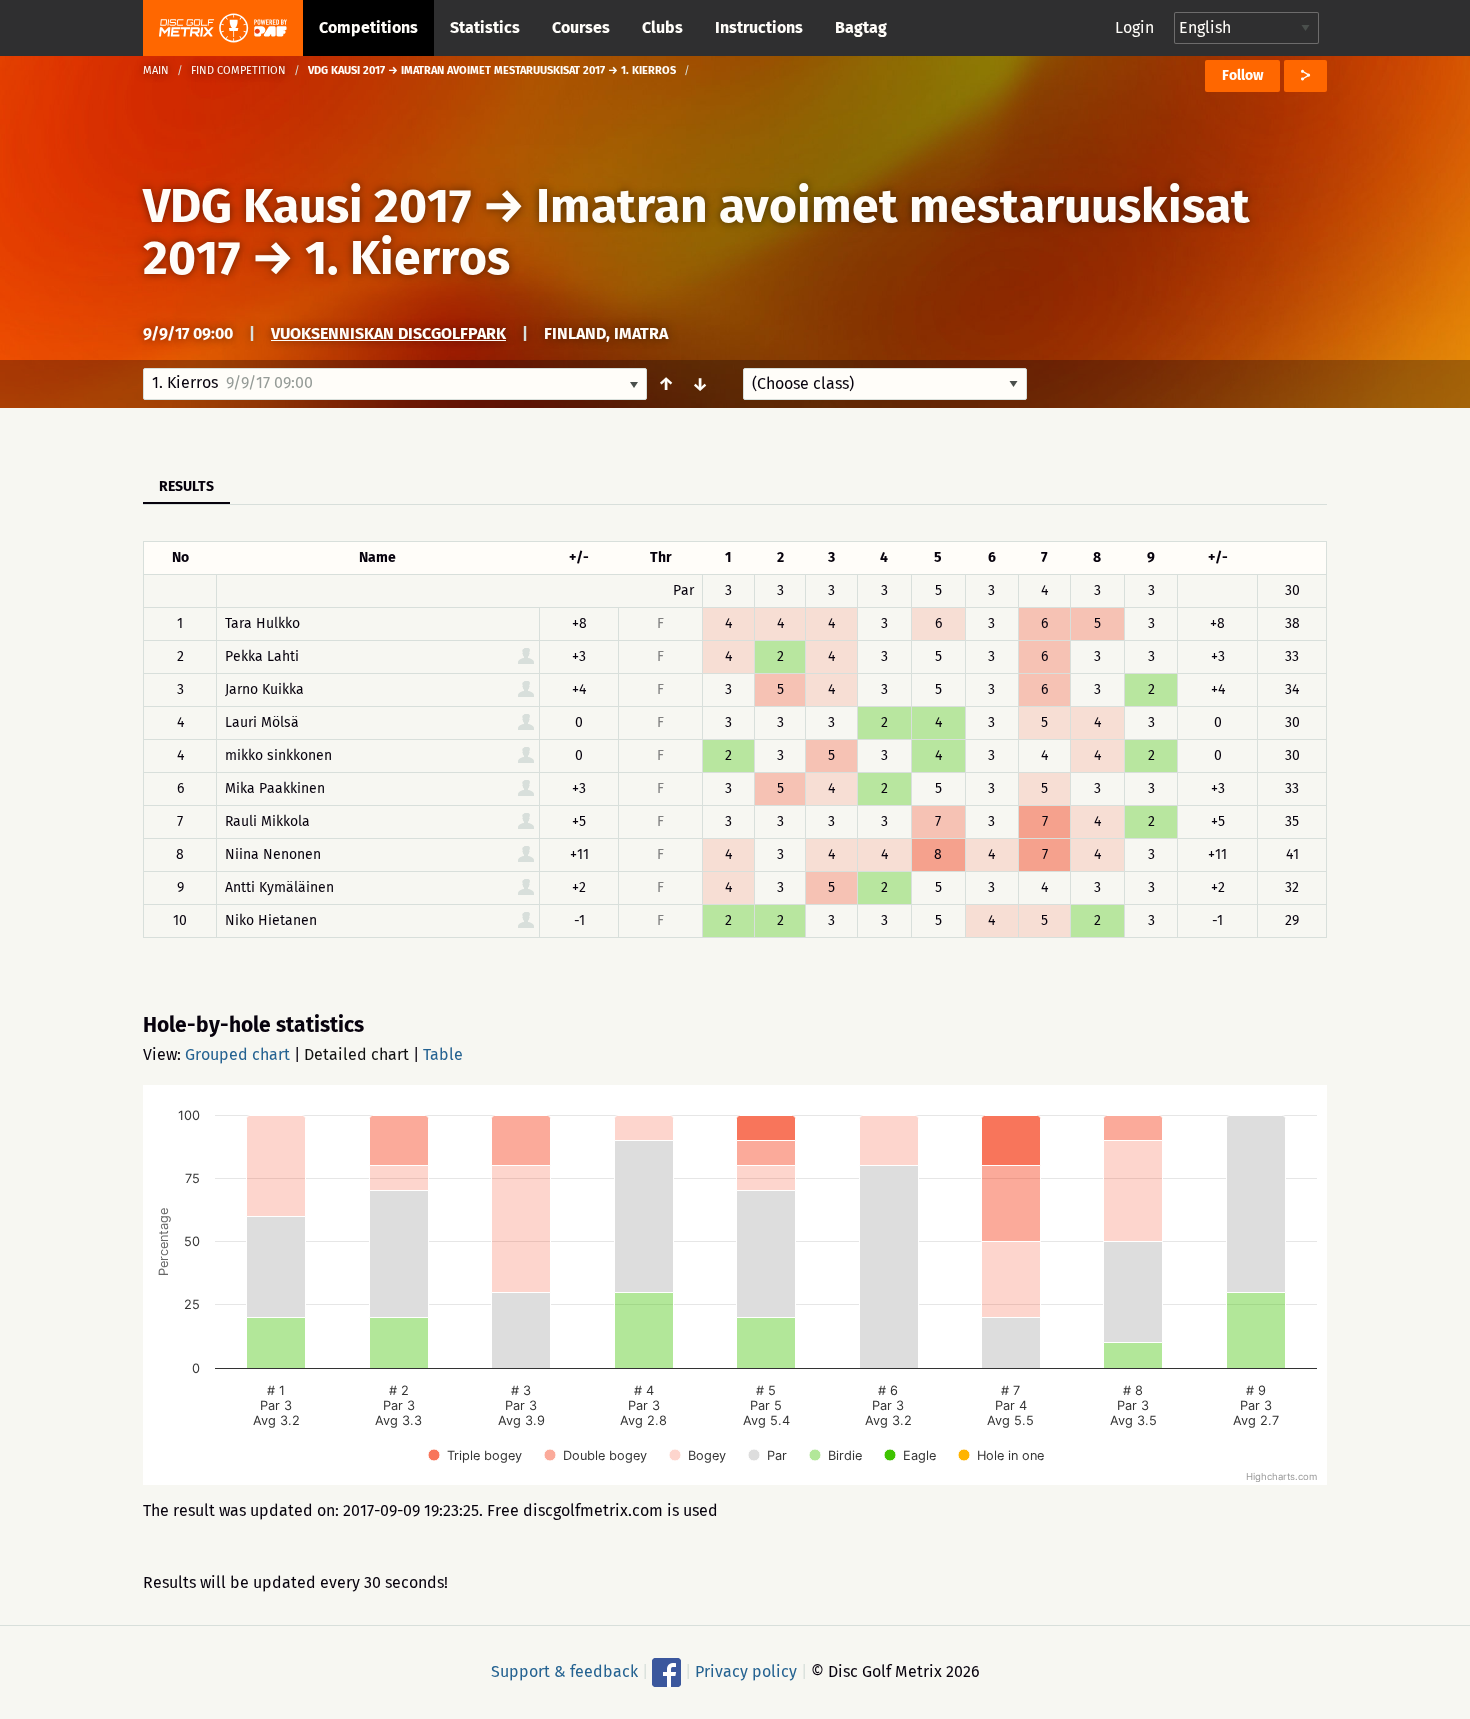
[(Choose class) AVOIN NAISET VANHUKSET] (885, 384)
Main (156, 70)
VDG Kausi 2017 (307, 206)
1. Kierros (407, 258)
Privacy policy (746, 1671)
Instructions (759, 27)
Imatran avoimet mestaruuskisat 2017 (696, 232)
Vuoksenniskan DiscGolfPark (388, 333)
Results (186, 486)
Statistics (485, 27)
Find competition (238, 70)
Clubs (662, 27)
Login (1134, 27)
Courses (581, 27)
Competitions (368, 27)
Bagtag (861, 27)
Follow (1242, 75)
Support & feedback (564, 1671)
